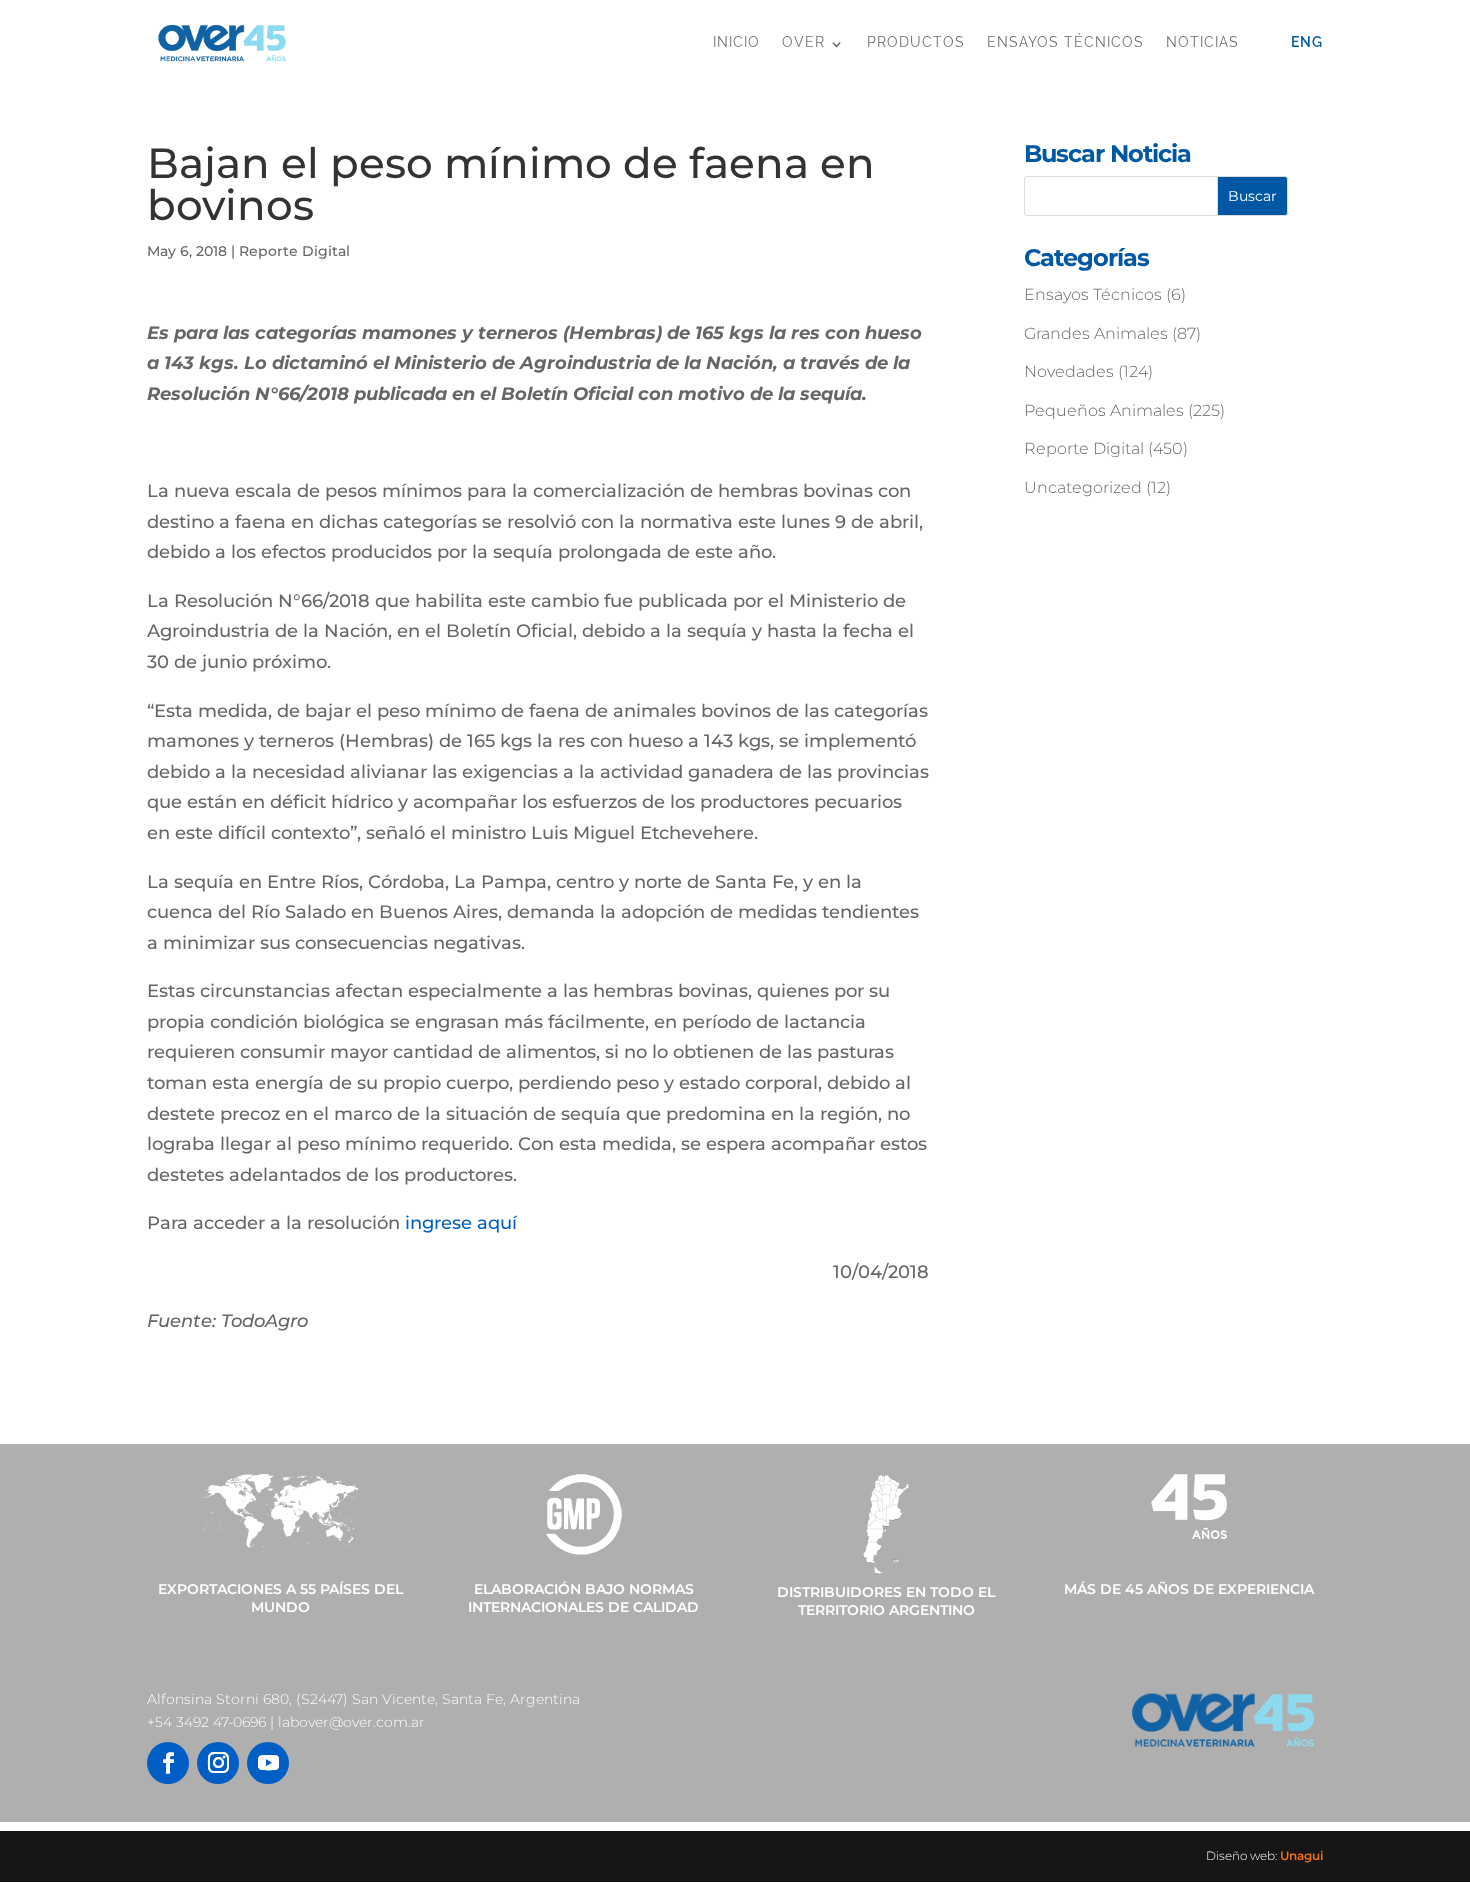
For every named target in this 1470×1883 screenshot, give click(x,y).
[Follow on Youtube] (268, 1763)
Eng (1307, 42)
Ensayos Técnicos (1065, 42)
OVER (803, 42)
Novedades (1069, 371)
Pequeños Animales (1104, 410)
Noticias (1202, 42)
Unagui (1301, 1855)
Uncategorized (1083, 487)
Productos (916, 42)
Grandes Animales (1096, 333)
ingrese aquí (461, 1223)
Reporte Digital (294, 251)
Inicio (736, 42)
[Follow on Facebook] (168, 1763)
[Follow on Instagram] (218, 1763)
